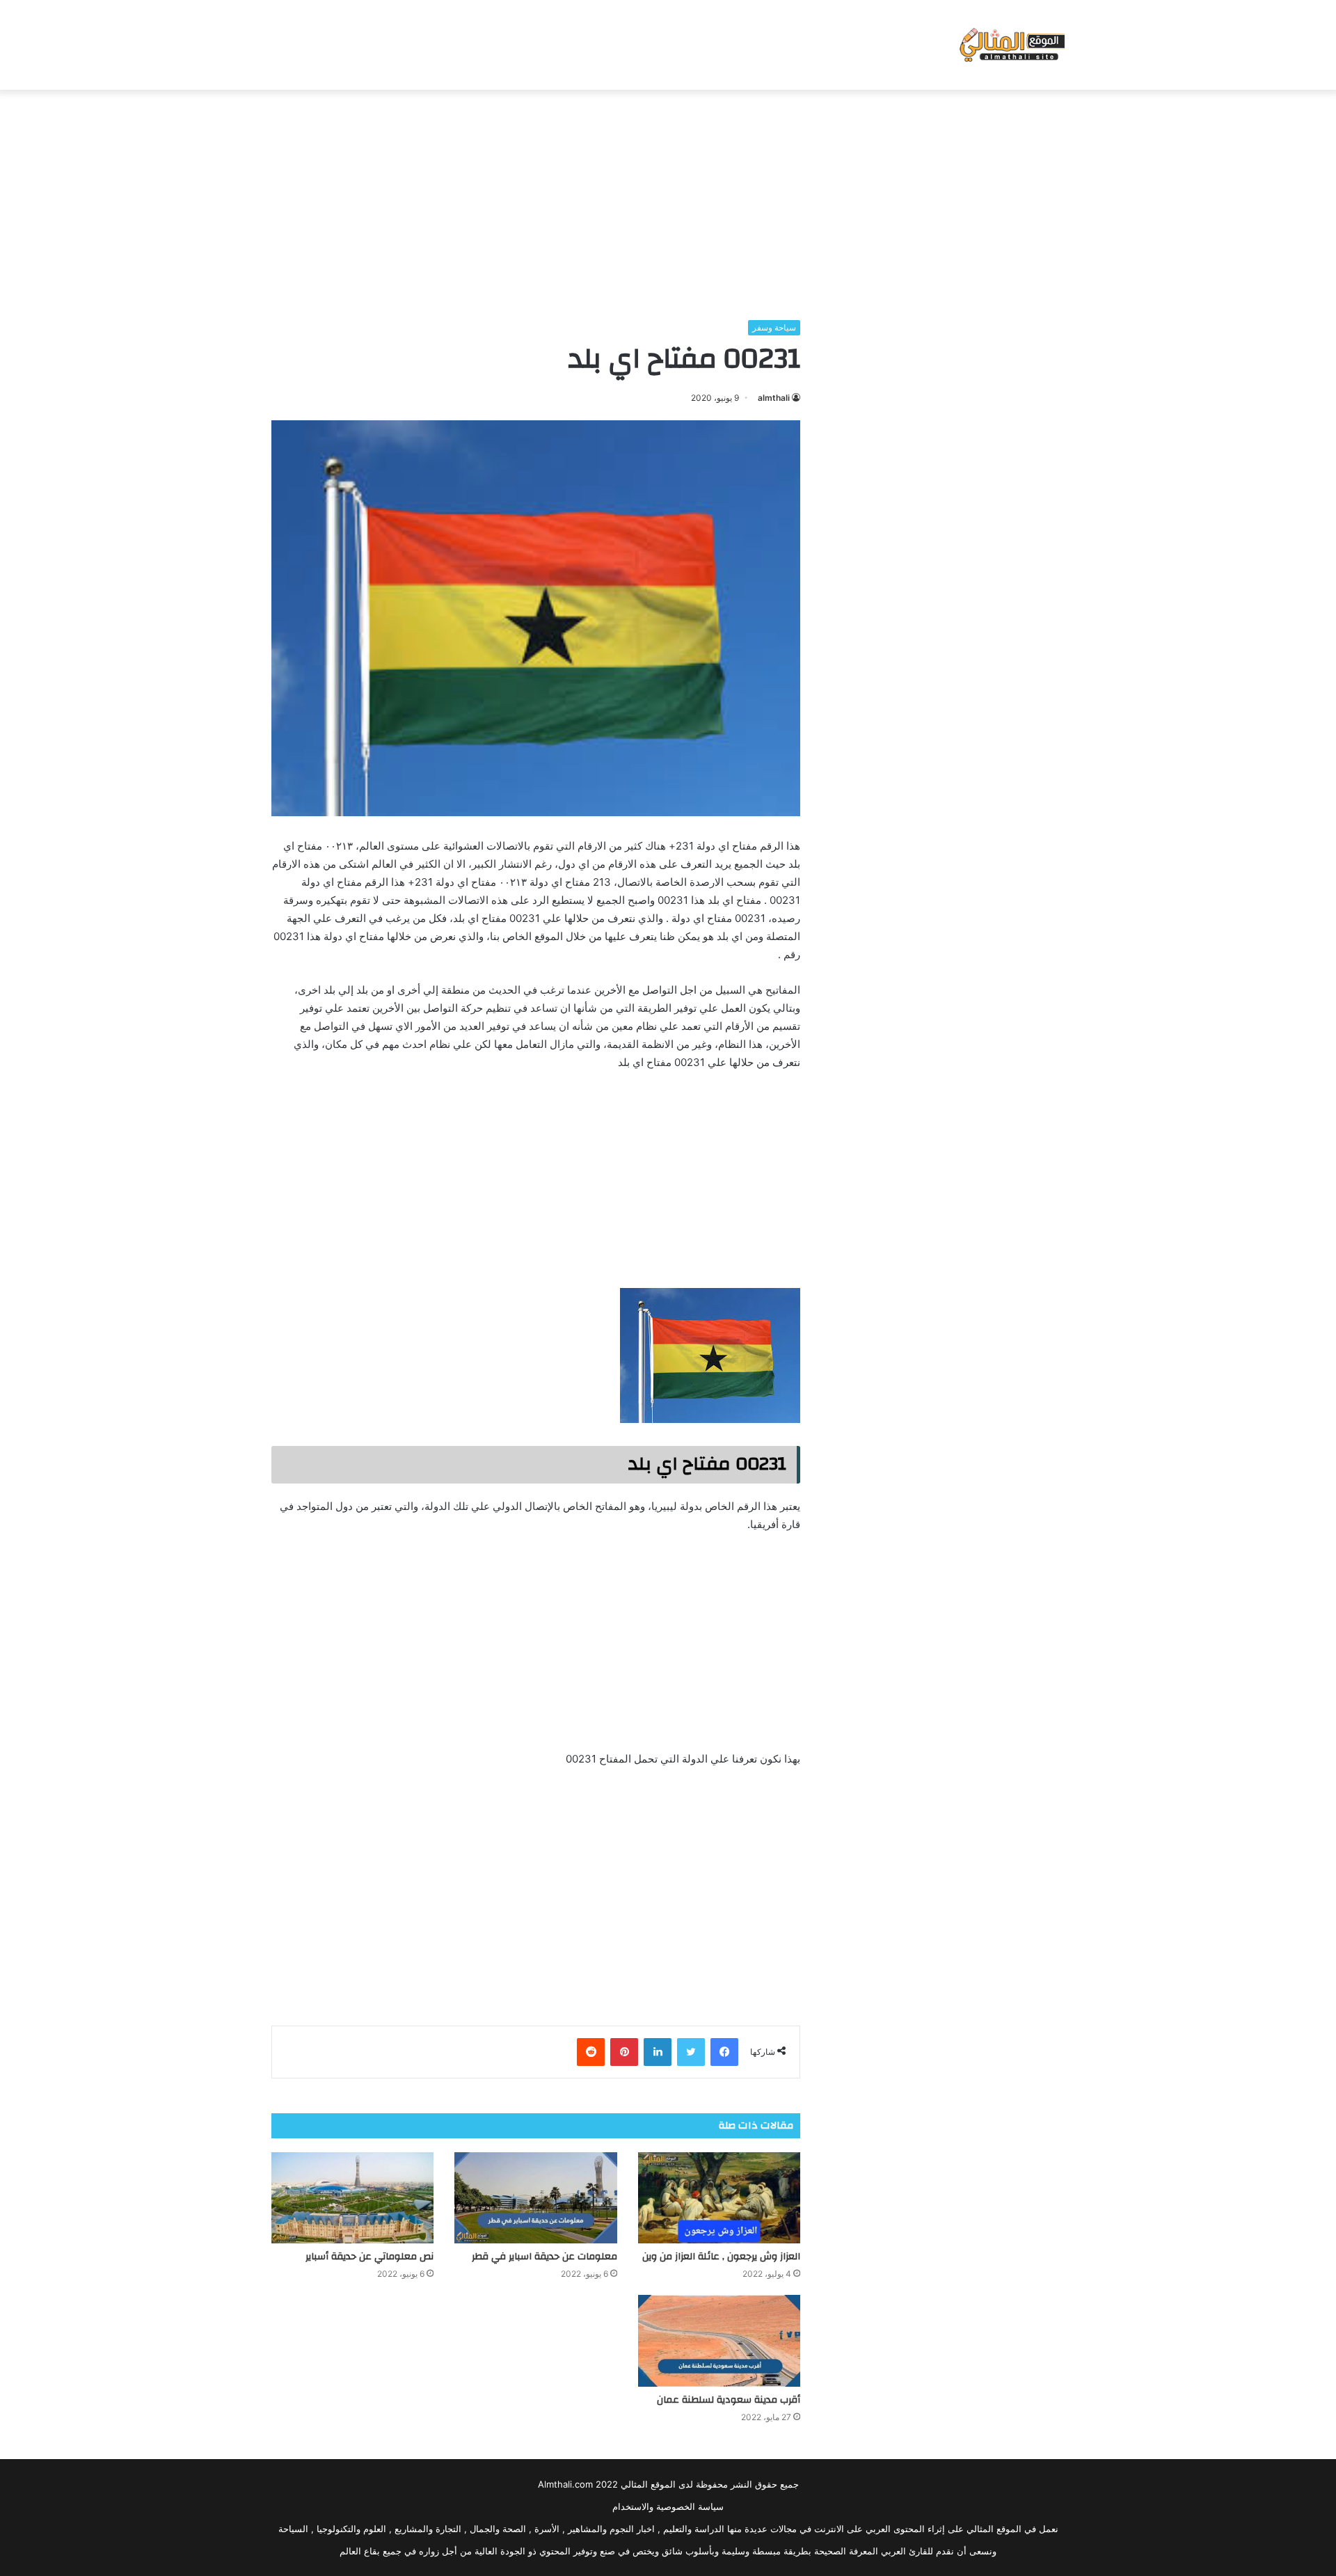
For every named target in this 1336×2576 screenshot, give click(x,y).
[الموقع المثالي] (1011, 45)
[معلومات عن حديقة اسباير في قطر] (535, 2198)
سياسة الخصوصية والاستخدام (668, 2506)
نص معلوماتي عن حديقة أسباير (369, 2257)
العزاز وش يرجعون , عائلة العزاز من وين (721, 2257)
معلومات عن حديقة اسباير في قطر (544, 2257)
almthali (774, 398)
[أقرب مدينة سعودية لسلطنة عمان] (719, 2341)
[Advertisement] (668, 201)
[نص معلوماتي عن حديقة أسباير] (352, 2198)
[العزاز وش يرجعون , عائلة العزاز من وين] (719, 2198)
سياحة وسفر (774, 327)
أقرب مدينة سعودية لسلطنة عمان (729, 2400)
